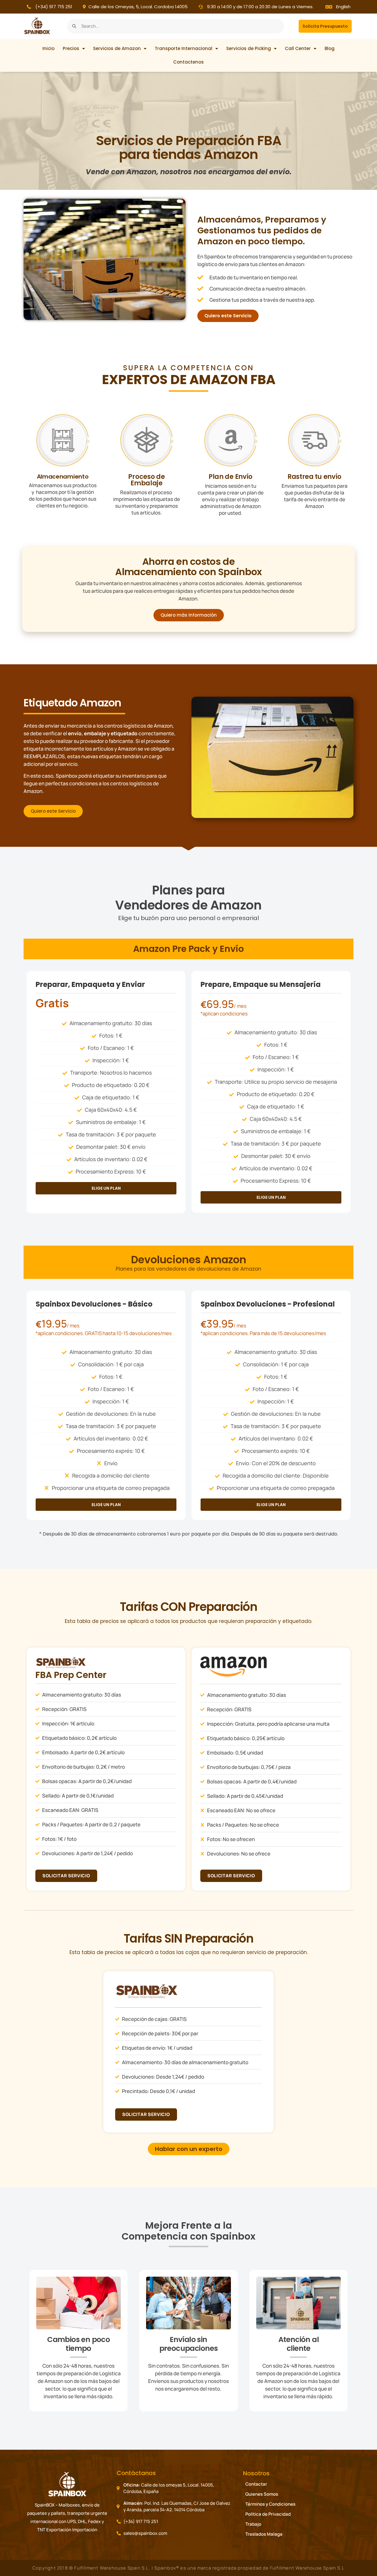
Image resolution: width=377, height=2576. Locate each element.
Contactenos (188, 62)
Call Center (298, 48)
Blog (330, 48)
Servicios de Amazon (117, 48)
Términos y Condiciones (270, 2504)
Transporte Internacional (183, 48)
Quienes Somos (262, 2494)
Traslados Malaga (264, 2534)
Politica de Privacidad (268, 2514)
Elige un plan (106, 1188)
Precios (71, 48)
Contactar (256, 2484)
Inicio (48, 48)
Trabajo (253, 2524)
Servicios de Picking (249, 48)
